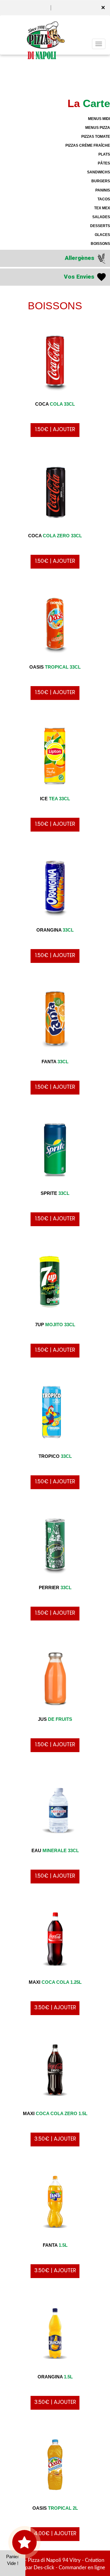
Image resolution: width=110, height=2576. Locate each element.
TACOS (104, 199)
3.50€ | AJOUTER (55, 2007)
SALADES (101, 217)
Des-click (44, 2568)
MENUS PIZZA (98, 128)
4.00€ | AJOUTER (55, 2533)
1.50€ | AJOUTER (55, 429)
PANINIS (103, 190)
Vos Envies (80, 277)
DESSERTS (100, 226)
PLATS (104, 154)
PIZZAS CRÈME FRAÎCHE (88, 145)
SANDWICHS (99, 172)
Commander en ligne (82, 2568)
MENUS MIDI (99, 119)
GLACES (102, 235)
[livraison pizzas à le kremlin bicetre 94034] (39, 29)
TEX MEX (102, 208)
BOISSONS (100, 244)
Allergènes (80, 258)
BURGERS (101, 181)
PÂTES (104, 163)
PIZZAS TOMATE (96, 137)
